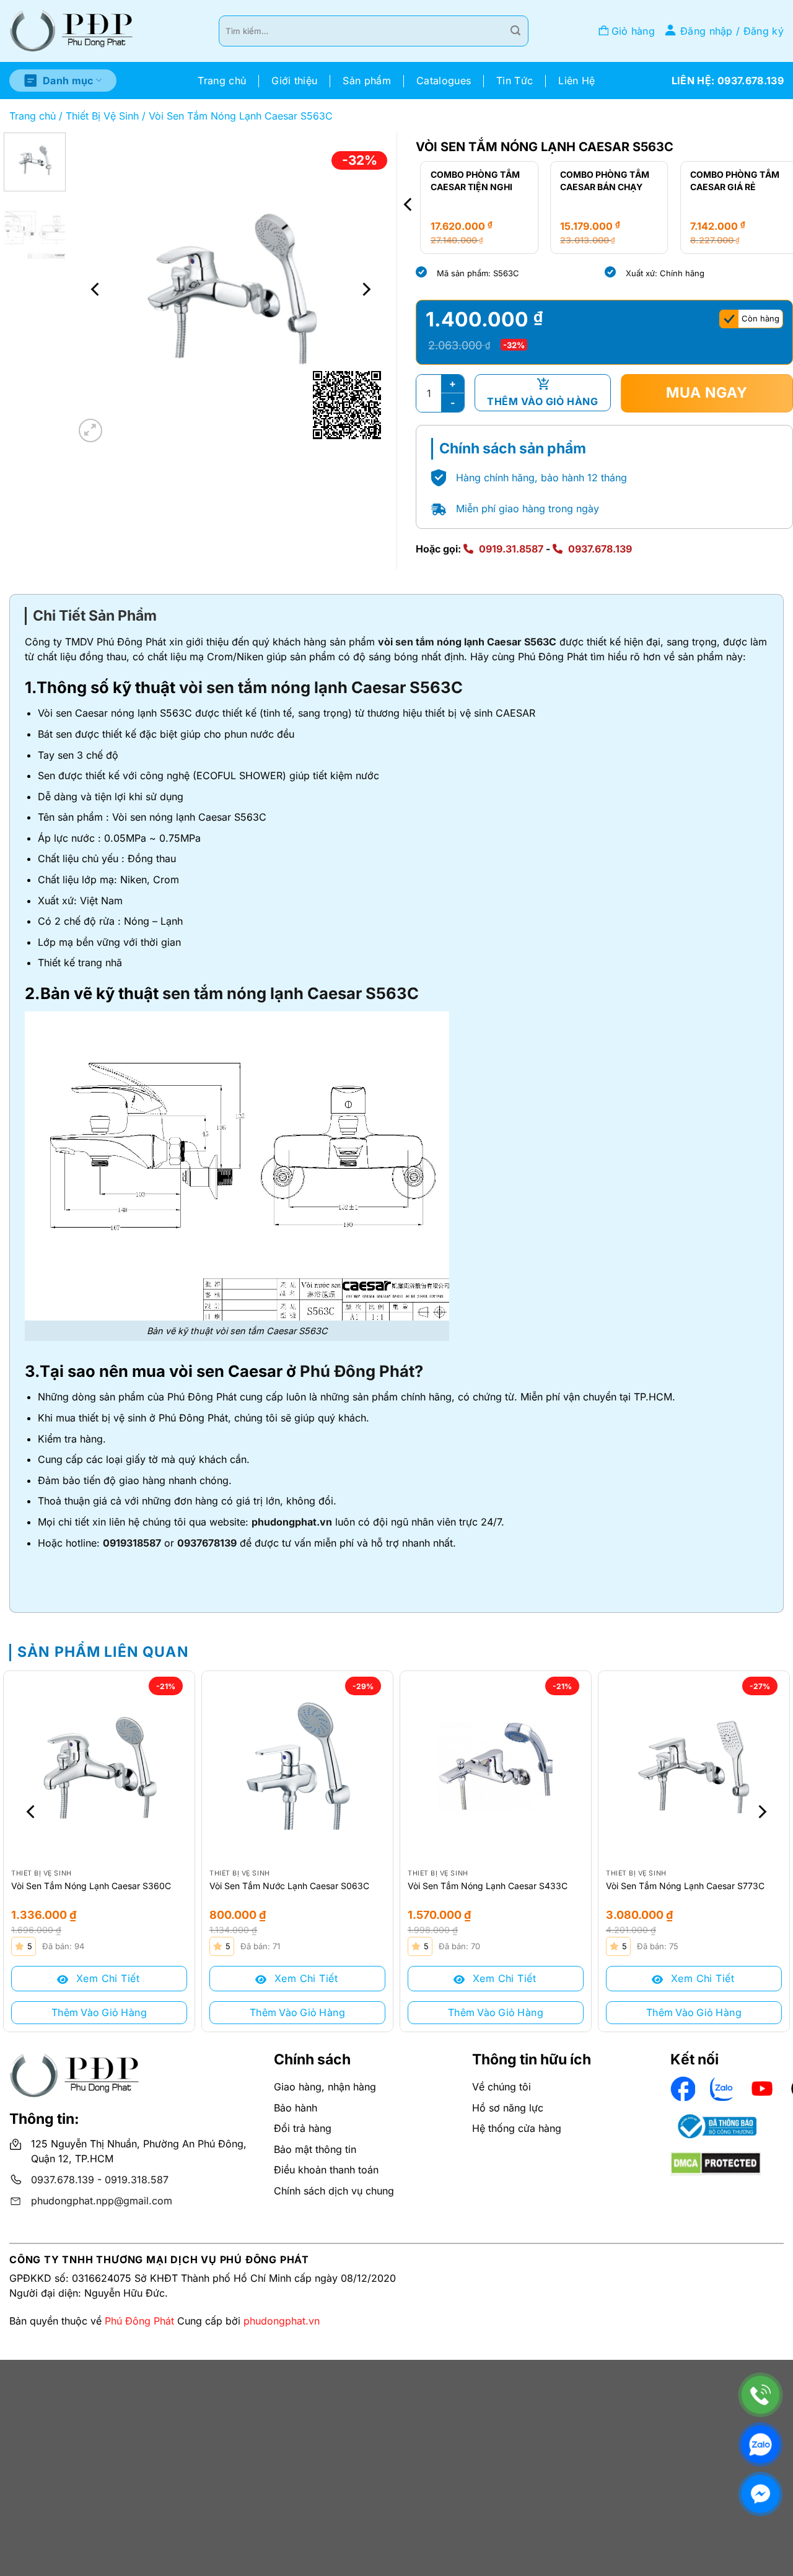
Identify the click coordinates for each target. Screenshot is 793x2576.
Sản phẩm (367, 81)
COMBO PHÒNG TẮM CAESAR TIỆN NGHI (470, 181)
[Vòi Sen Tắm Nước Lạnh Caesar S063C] (297, 1766)
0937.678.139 (600, 549)
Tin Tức (515, 81)
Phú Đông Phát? (361, 1371)
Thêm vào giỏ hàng (542, 401)
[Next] (366, 289)
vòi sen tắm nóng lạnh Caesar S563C (467, 642)
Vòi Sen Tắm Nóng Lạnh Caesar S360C (91, 1886)
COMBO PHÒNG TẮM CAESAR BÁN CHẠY (600, 181)
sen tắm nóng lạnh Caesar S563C (291, 993)
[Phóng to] (91, 431)
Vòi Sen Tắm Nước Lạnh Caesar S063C (289, 1886)
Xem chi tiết (106, 1978)
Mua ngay (707, 393)
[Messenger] (760, 2494)
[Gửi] (515, 31)
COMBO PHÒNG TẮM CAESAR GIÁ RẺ (730, 181)
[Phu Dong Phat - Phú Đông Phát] (71, 31)
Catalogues (444, 81)
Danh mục (68, 81)
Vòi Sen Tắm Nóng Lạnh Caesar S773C (685, 1886)
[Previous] (96, 289)
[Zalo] (760, 2444)
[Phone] (760, 2395)
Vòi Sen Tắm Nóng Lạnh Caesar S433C (488, 1886)
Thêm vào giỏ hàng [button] (99, 2012)
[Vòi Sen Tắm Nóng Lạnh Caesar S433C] (496, 1766)
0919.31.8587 (511, 549)
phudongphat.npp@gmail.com (102, 2201)
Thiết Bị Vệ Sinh (102, 116)
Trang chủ (222, 81)
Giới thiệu (294, 81)
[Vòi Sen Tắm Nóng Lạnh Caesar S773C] (694, 1766)
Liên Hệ (576, 81)
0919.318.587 (137, 2180)
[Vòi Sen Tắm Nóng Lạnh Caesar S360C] (99, 1766)
